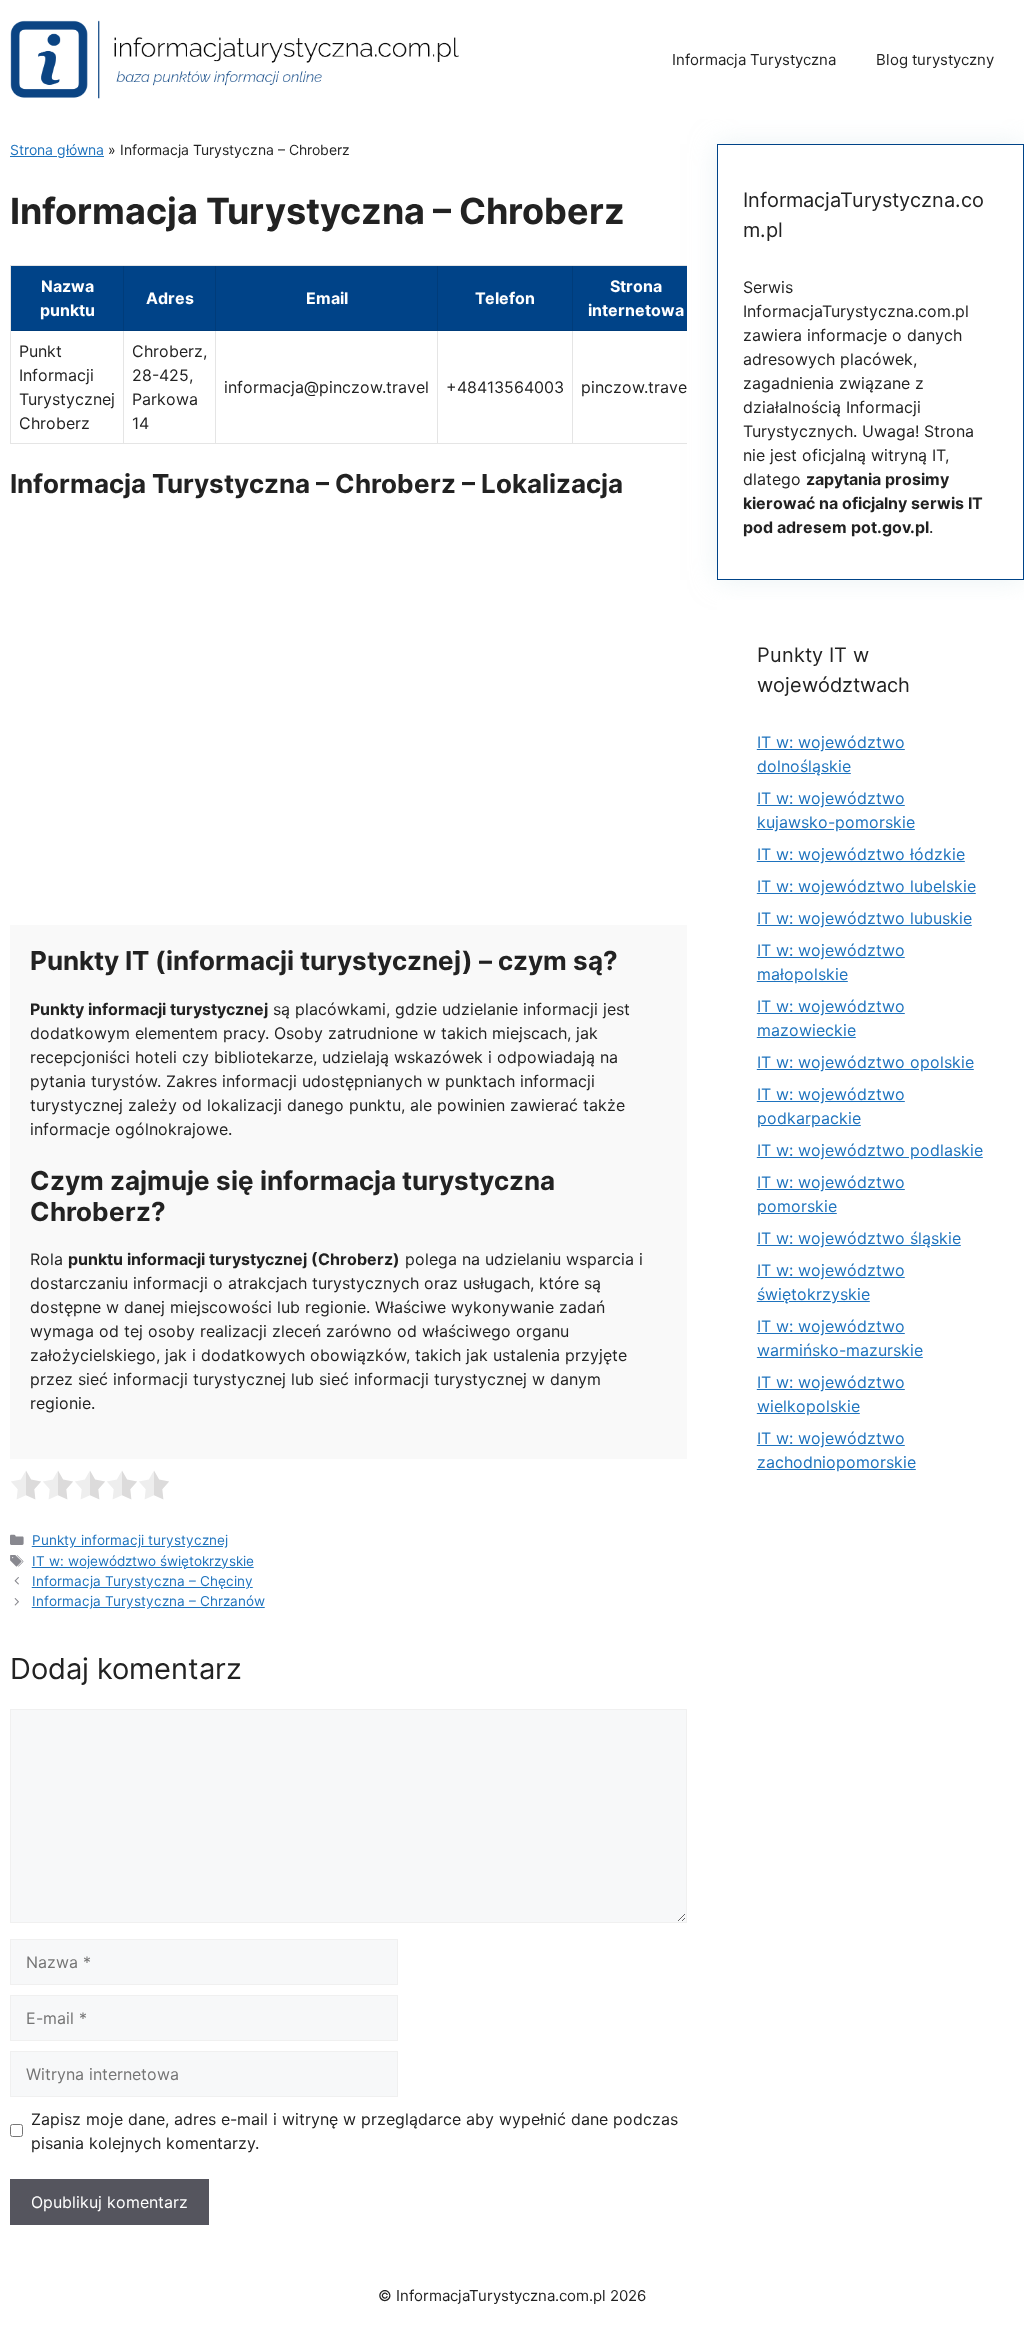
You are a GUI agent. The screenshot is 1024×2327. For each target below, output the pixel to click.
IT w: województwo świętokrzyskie (143, 1561)
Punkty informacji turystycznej (130, 1540)
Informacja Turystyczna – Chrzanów (148, 1601)
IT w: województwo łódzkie (861, 854)
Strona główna (57, 149)
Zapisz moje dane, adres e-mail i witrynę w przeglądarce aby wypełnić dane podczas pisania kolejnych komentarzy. (354, 2131)
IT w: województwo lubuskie (864, 918)
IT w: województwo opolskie (865, 1062)
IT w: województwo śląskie (859, 1238)
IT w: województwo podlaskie (870, 1150)
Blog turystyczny (935, 59)
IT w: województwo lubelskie (866, 886)
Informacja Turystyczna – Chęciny (142, 1581)
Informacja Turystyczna (754, 59)
